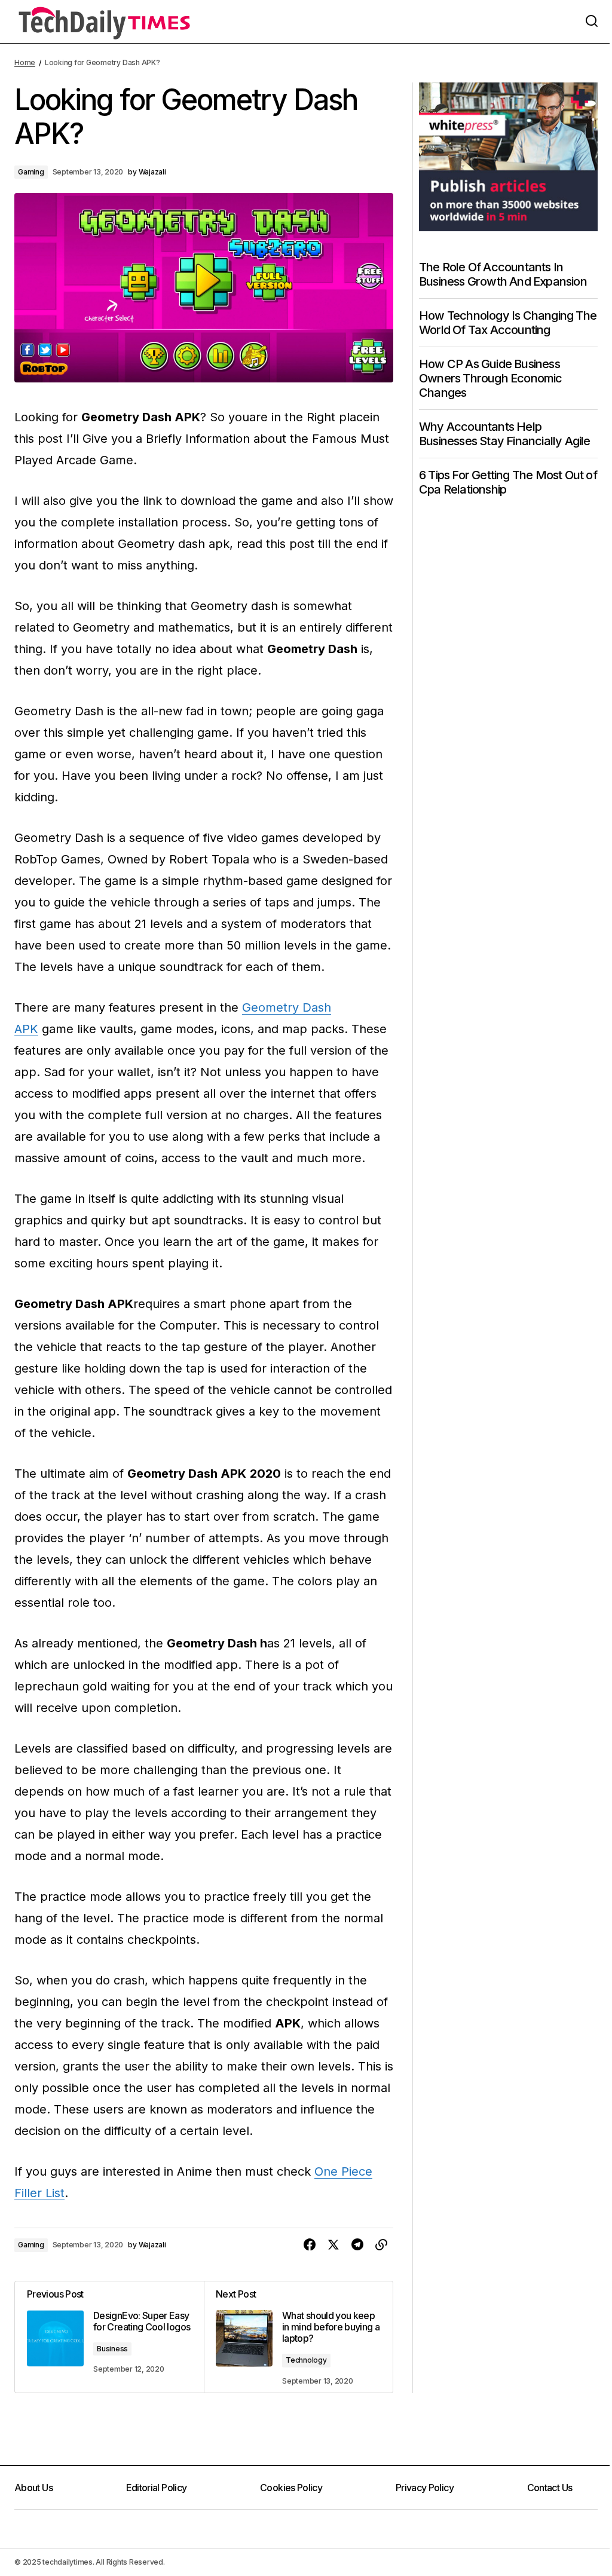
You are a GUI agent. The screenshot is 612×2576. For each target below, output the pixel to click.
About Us (33, 2488)
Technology (306, 2360)
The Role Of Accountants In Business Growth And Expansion (503, 274)
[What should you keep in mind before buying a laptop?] (298, 2337)
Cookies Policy (291, 2488)
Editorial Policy (157, 2488)
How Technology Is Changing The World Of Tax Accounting (508, 323)
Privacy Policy (425, 2488)
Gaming (31, 172)
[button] (592, 22)
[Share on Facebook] (310, 2245)
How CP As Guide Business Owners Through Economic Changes (491, 378)
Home (25, 62)
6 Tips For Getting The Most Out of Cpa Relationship (508, 482)
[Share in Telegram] (357, 2245)
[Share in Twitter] (333, 2245)
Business (112, 2349)
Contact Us (550, 2488)
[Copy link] (381, 2245)
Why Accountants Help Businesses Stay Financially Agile (505, 434)
